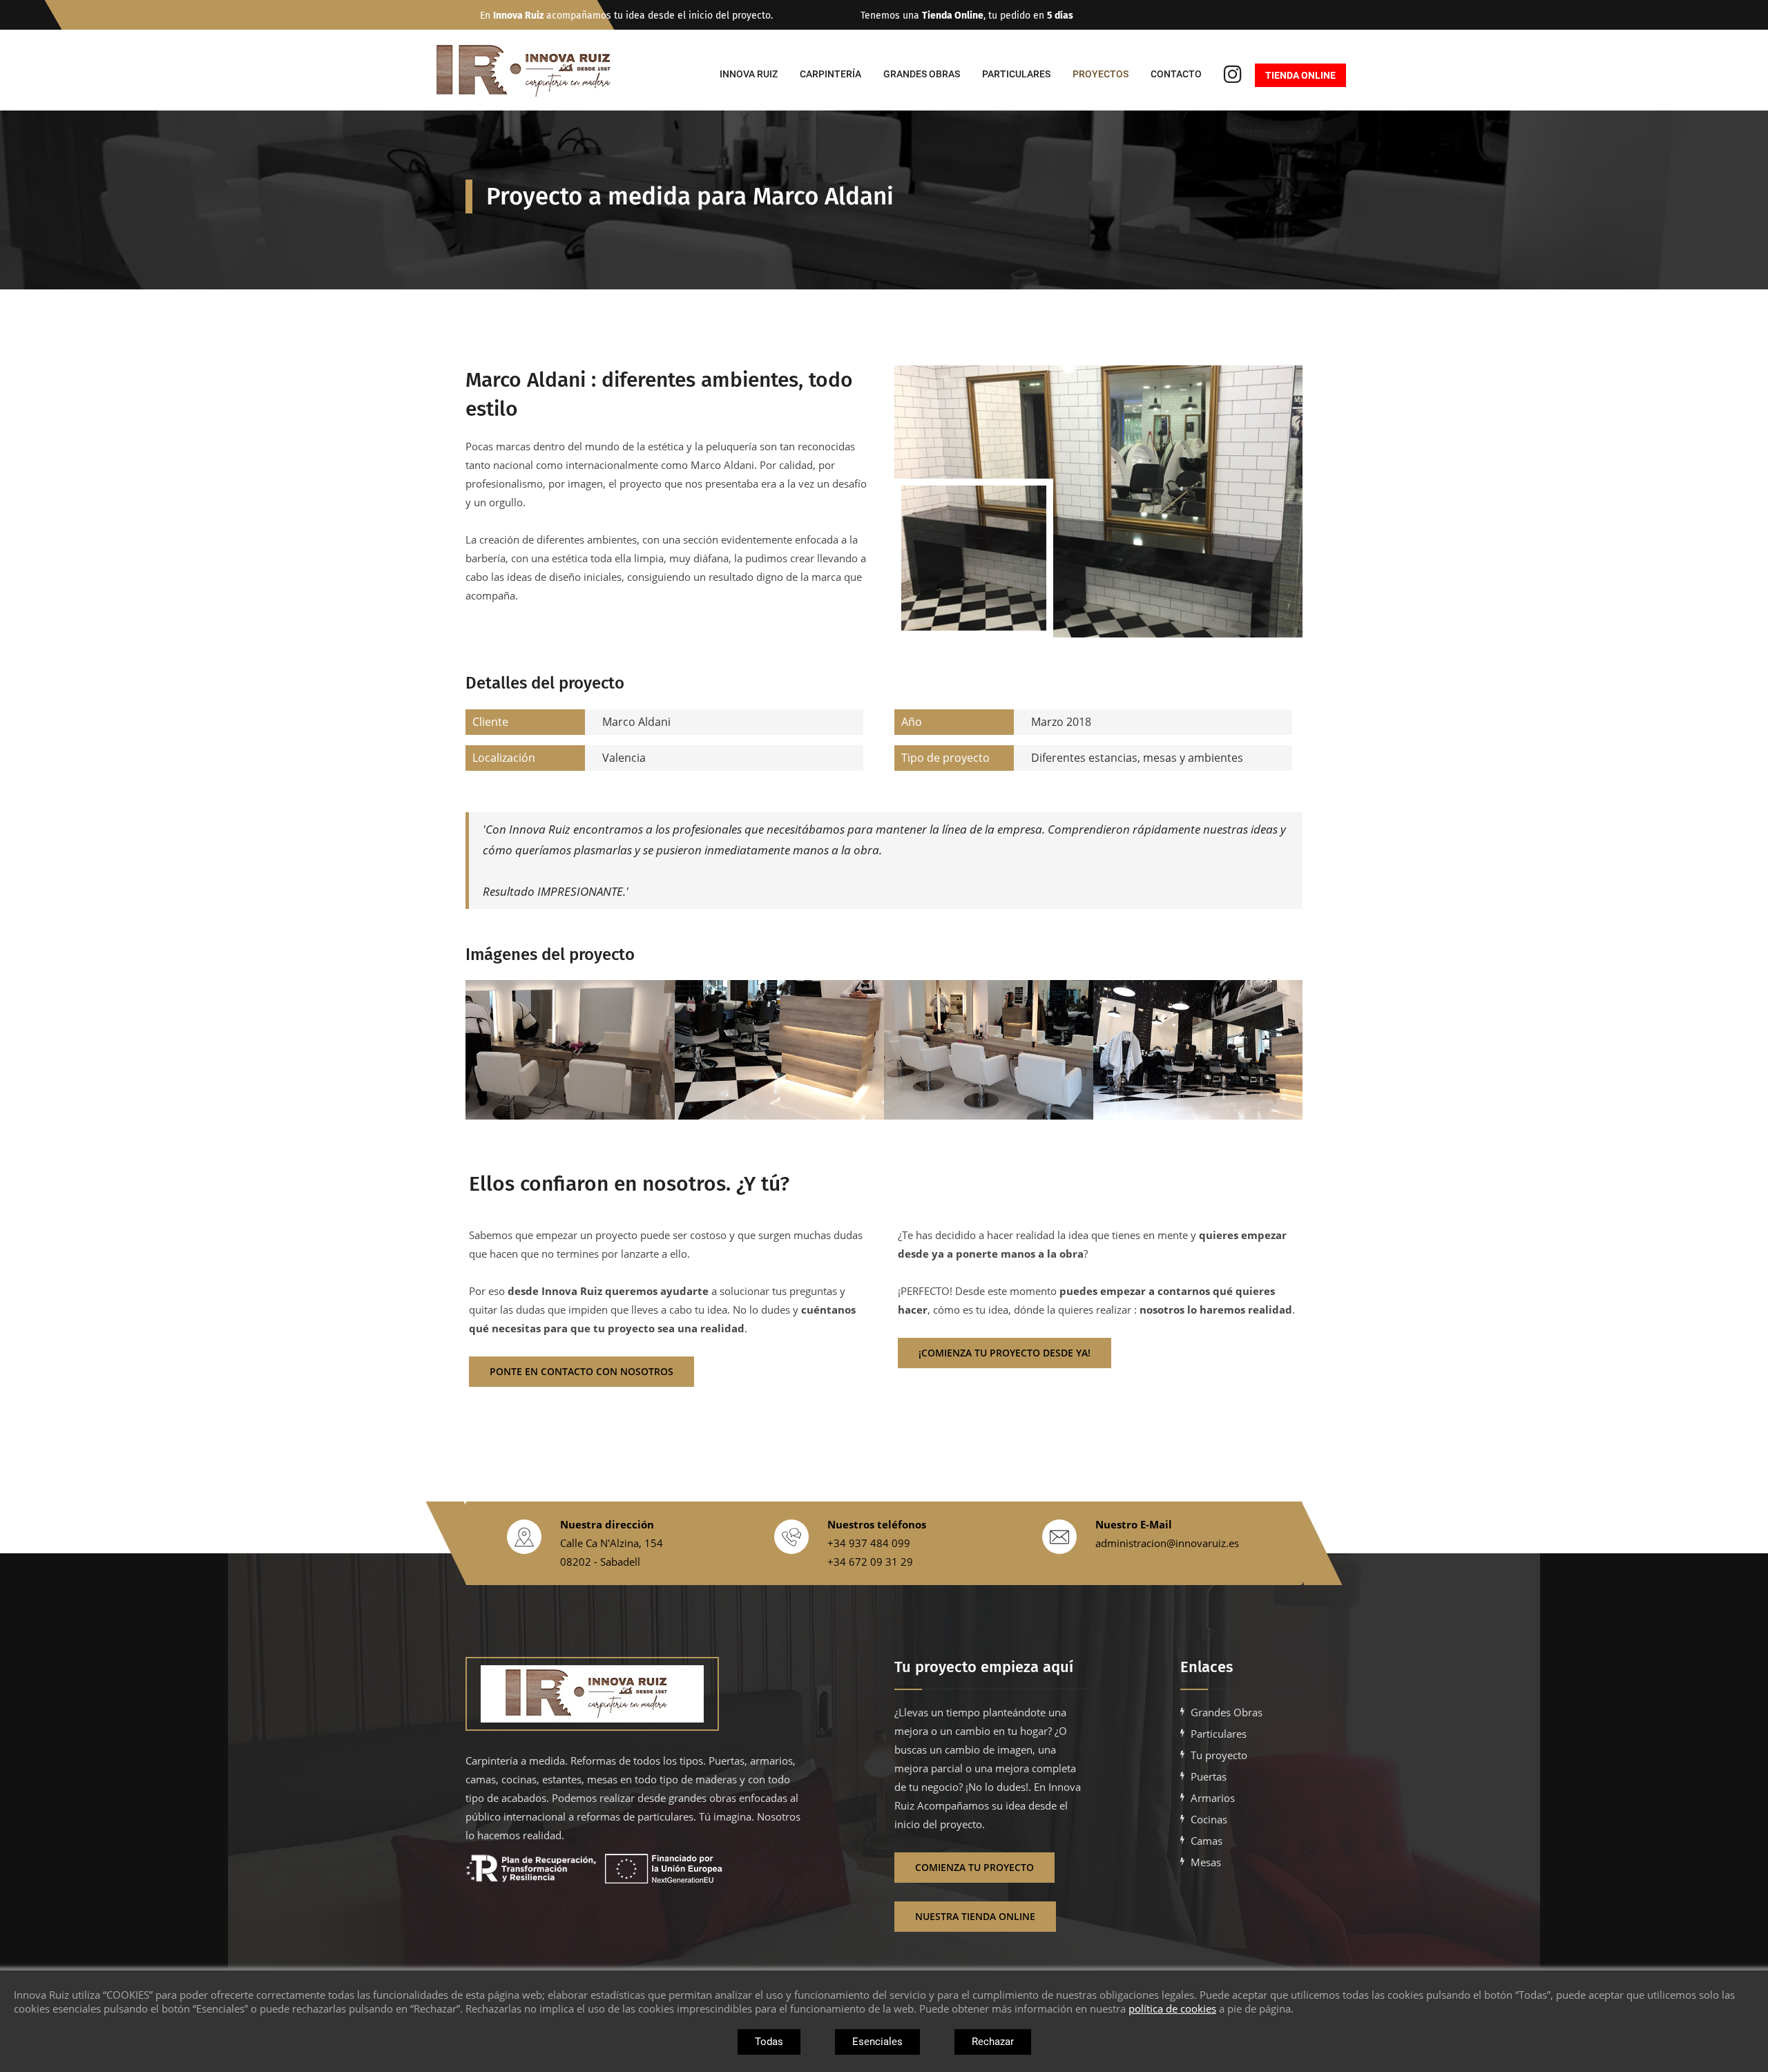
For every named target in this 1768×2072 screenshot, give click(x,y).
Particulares (1016, 74)
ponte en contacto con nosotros (582, 1371)
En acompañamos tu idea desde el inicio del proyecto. (626, 16)
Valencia (559, 758)
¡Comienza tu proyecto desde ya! (1005, 1353)
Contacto (1176, 74)
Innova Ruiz (749, 74)
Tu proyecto (1219, 1755)
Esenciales (877, 2042)
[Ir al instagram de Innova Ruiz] (1233, 76)
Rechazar (993, 2042)
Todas (769, 2042)
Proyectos (1101, 74)
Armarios (1213, 1798)
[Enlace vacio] (634, 1694)
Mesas (1206, 1862)
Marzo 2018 (996, 722)
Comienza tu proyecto (974, 1867)
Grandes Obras (922, 74)
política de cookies (1172, 2008)
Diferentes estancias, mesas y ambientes (1072, 758)
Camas (1207, 1841)
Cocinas (1209, 1819)
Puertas (1209, 1776)
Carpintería (830, 74)
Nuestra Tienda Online (975, 1916)
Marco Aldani (571, 722)
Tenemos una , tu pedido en (967, 16)
